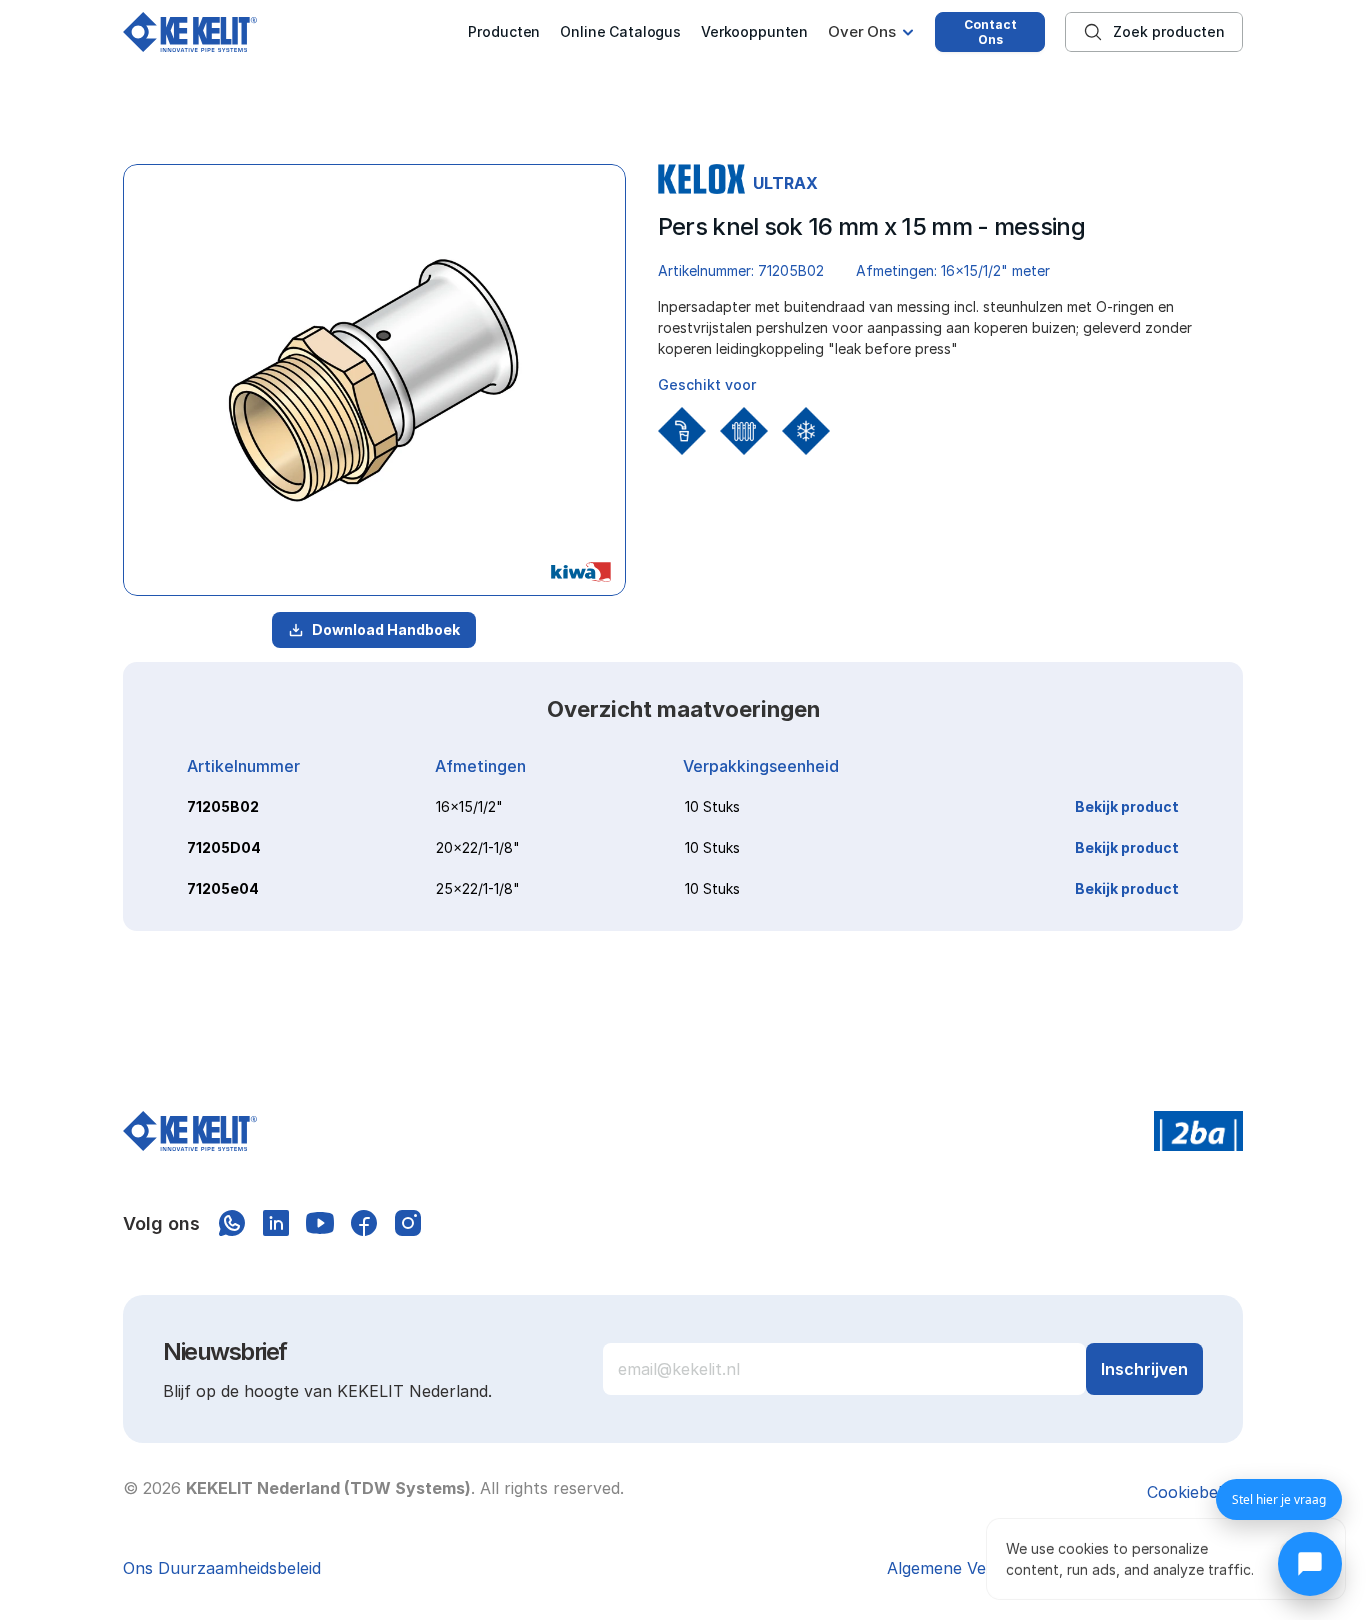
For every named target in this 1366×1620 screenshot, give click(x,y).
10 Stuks (712, 806)
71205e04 (223, 888)
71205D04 (224, 847)
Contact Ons (990, 32)
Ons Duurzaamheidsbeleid (222, 1568)
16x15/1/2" (469, 806)
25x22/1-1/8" (478, 888)
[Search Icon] (1154, 32)
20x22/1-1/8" (478, 847)
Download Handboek (386, 629)
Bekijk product (1127, 806)
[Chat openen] (1310, 1564)
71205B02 (223, 806)
